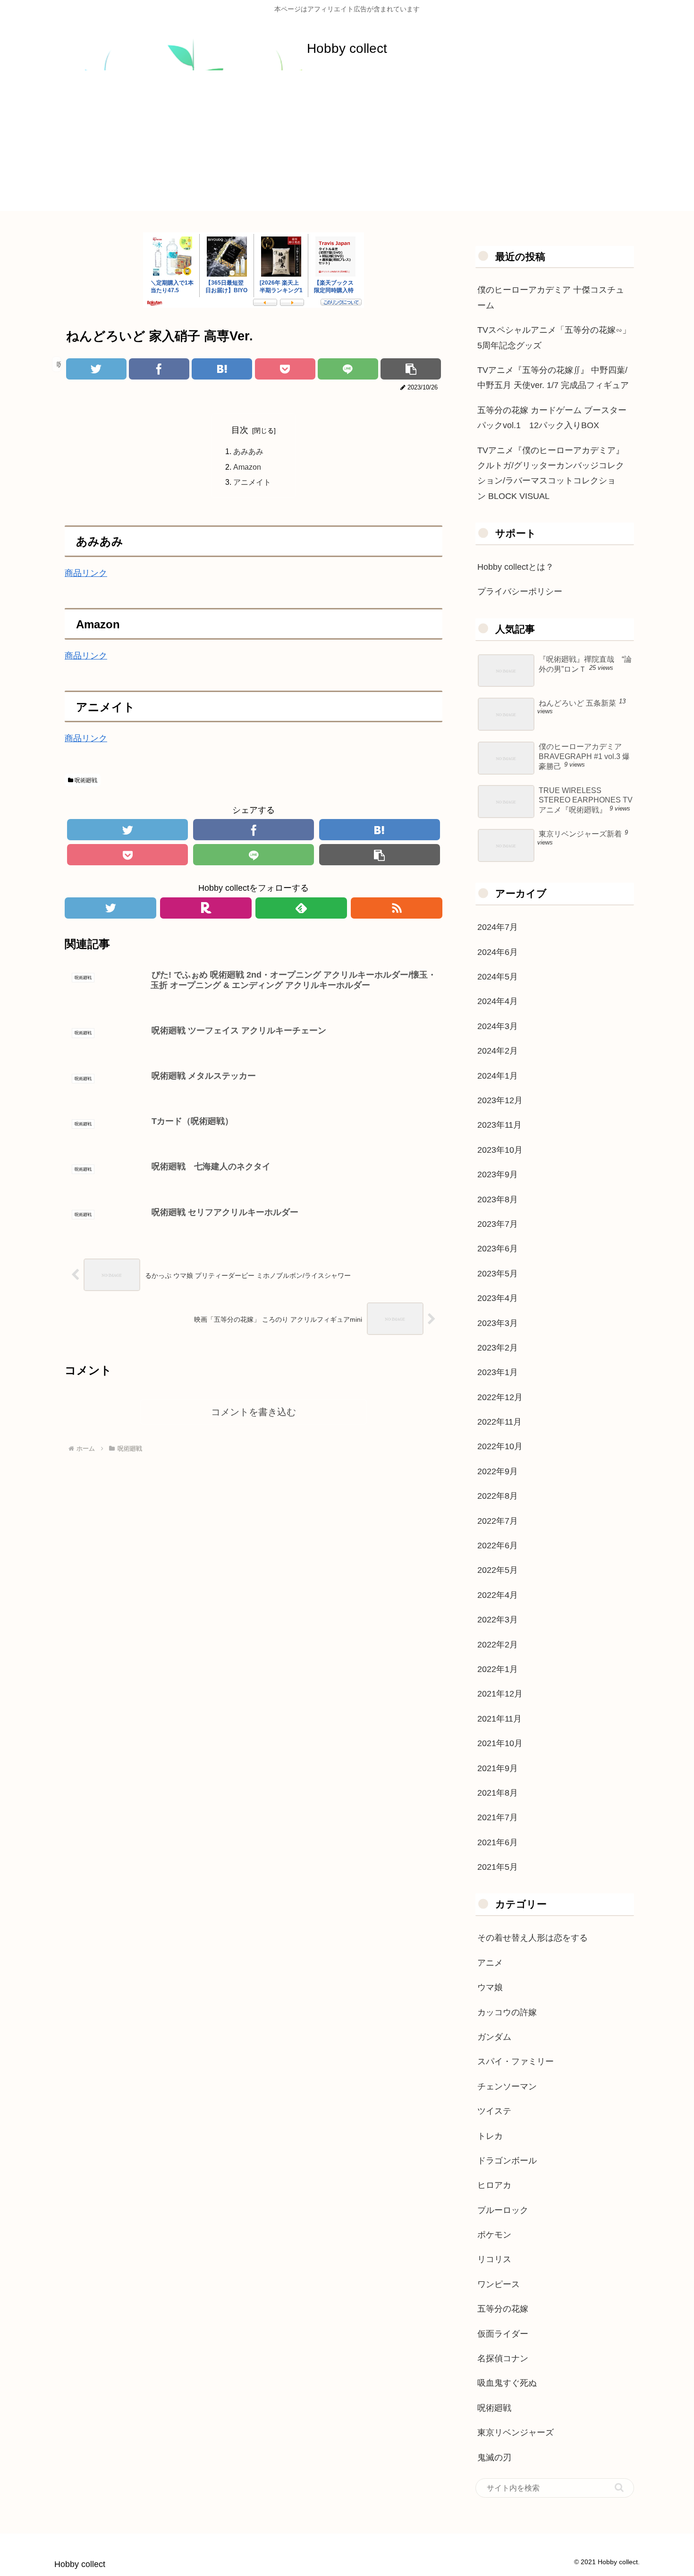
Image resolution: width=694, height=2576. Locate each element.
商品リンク (86, 573)
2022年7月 (498, 1521)
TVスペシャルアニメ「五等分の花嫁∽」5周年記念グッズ (554, 338)
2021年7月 (498, 1817)
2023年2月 (498, 1348)
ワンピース (499, 2284)
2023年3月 (498, 1323)
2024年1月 (498, 1076)
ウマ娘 (490, 1987)
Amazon (247, 467)
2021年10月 (500, 1743)
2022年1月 (498, 1669)
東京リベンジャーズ (516, 2432)
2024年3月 (498, 1026)
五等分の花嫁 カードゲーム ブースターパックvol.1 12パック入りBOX (552, 418)
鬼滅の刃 (494, 2458)
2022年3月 (498, 1620)
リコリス (494, 2259)
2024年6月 (498, 952)
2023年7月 (498, 1224)
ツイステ (494, 2111)
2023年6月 (498, 1249)
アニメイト (252, 482)
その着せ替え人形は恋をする (533, 1938)
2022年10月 (500, 1446)
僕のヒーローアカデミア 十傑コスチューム (551, 297)
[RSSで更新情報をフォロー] (397, 908)
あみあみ (248, 451)
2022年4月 (498, 1595)
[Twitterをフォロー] (110, 908)
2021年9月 (498, 1768)
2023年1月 (498, 1372)
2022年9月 (498, 1471)
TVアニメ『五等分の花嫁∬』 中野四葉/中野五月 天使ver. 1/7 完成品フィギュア (553, 378)
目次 (240, 430)
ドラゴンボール (507, 2161)
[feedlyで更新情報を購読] (301, 908)
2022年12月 (500, 1397)
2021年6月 (498, 1842)
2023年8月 (498, 1199)
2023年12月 (500, 1100)
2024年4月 (498, 1001)
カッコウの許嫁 (507, 2012)
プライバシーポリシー (520, 591)
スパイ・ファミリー (516, 2061)
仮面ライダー (503, 2334)
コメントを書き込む (254, 1412)
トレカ (490, 2136)
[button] (619, 2487)
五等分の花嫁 (503, 2309)
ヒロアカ (494, 2185)
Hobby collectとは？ (516, 567)
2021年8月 (498, 1793)
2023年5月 (498, 1274)
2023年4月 (498, 1298)
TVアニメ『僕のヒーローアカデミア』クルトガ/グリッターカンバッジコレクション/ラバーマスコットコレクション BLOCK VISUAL (551, 473)
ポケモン (494, 2235)
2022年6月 (498, 1546)
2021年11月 (499, 1719)
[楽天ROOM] (206, 908)
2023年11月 (499, 1125)
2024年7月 (498, 927)
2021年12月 (500, 1694)
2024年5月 (498, 977)
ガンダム (494, 2037)
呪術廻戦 (85, 780)
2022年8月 (498, 1496)
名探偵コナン (503, 2358)
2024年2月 (498, 1051)
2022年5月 (498, 1570)
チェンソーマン (507, 2086)
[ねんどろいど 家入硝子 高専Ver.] (222, 369)
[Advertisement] (347, 145)
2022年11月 (499, 1422)
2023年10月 (500, 1150)
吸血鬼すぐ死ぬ (507, 2383)
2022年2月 (498, 1645)
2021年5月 (498, 1867)
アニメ (490, 1963)
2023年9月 (498, 1174)
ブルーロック (503, 2210)
